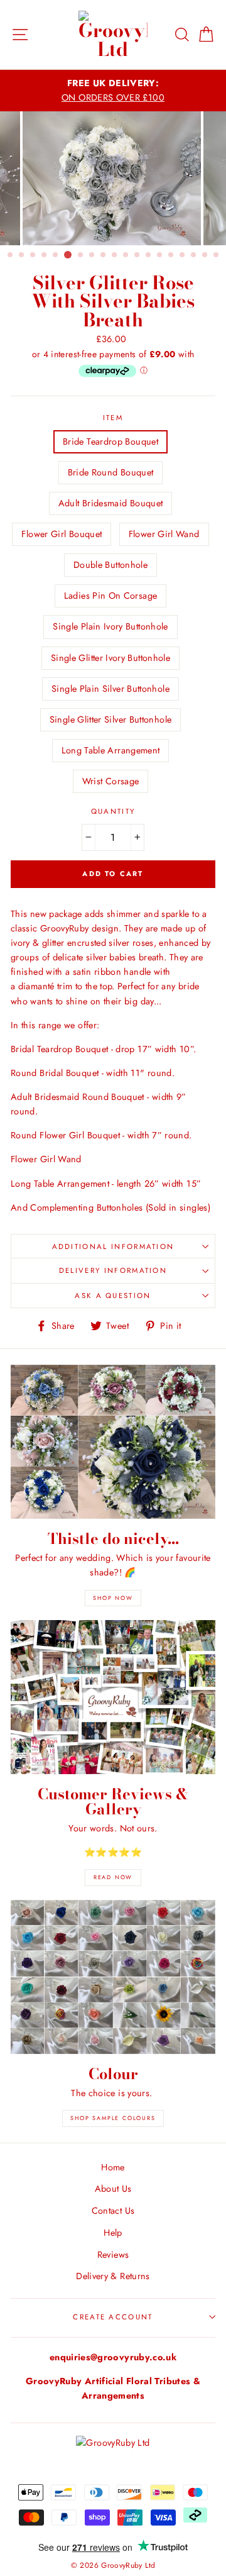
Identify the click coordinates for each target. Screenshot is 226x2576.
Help (113, 2233)
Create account (113, 2317)
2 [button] (22, 255)
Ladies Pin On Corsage (111, 596)
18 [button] (205, 255)
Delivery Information (113, 1270)
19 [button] (217, 255)
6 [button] (68, 255)
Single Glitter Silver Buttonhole (111, 719)
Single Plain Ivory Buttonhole (110, 626)
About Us (113, 2189)
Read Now (113, 1877)
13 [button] (149, 255)
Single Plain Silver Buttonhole (110, 689)
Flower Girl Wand (164, 534)
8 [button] (92, 255)
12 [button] (137, 255)
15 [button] (171, 255)
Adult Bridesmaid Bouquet (111, 503)
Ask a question (113, 1296)
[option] (113, 91)
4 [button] (45, 255)
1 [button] (11, 255)
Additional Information (113, 1246)
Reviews (113, 2255)
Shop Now (113, 1598)
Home (113, 2167)
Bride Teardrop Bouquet (110, 441)
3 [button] (33, 255)
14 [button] (160, 255)
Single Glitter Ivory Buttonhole (110, 658)
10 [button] (115, 255)
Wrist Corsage (111, 781)
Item (113, 418)
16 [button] (183, 255)
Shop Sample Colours (113, 2118)
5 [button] (56, 255)
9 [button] (104, 255)
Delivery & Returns (113, 2276)
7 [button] (81, 255)
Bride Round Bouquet (111, 472)
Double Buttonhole (110, 565)
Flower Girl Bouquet (62, 534)
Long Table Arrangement (111, 750)
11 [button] (126, 255)
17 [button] (194, 255)
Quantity (113, 811)
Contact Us (113, 2211)
